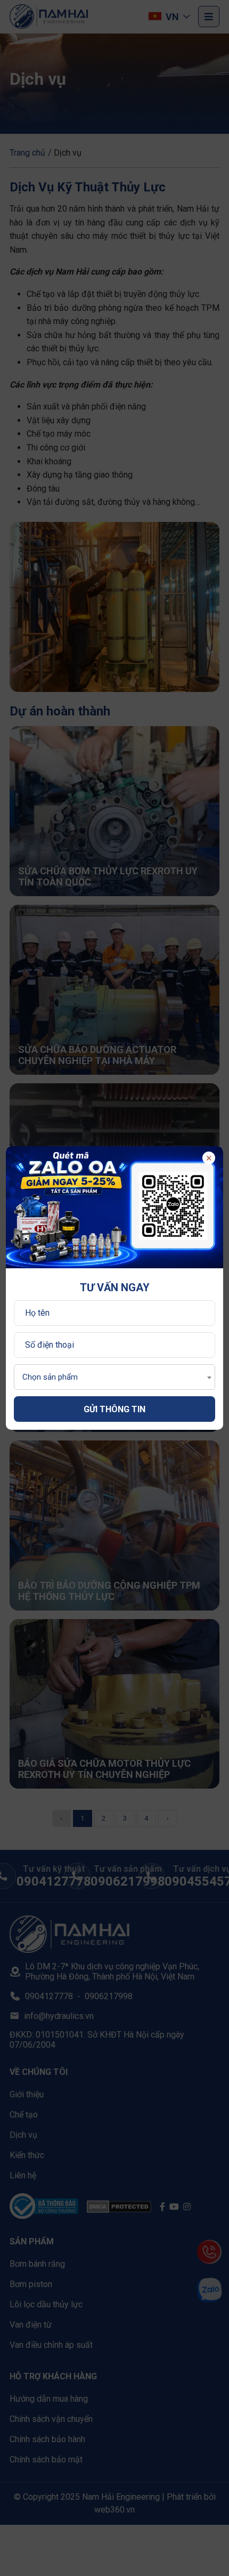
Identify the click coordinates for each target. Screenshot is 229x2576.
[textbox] (47, 1377)
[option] (115, 1207)
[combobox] (115, 1377)
